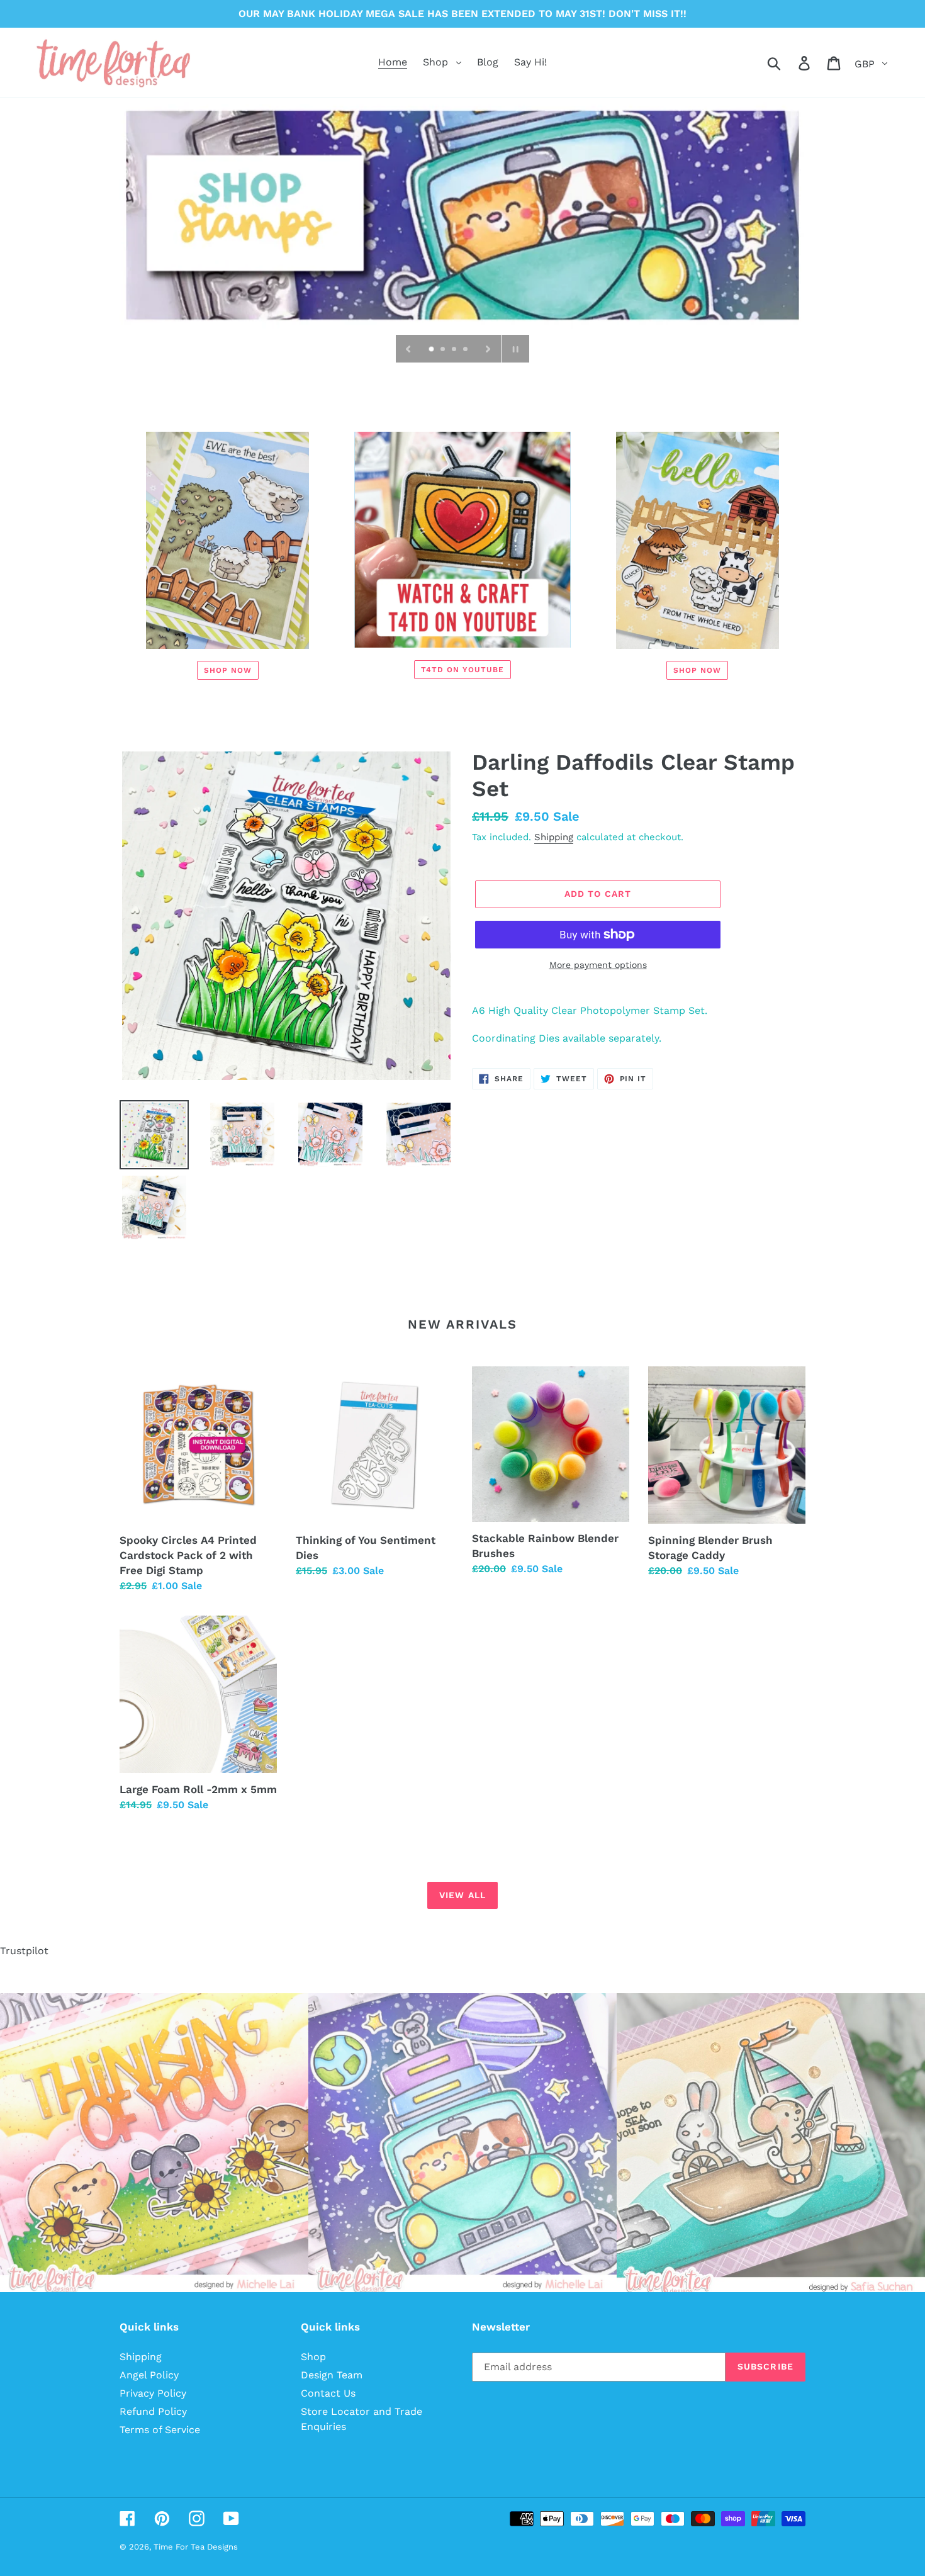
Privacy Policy (153, 2393)
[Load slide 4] (466, 350)
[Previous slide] (408, 349)
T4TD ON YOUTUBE (462, 670)
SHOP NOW (228, 670)
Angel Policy (149, 2375)
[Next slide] (488, 349)
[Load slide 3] (455, 350)
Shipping (554, 837)
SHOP (462, 213)
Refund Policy (153, 2411)
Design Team (332, 2375)
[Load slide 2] (444, 350)
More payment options (598, 965)
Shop (313, 2357)
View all (462, 1895)
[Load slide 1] (432, 350)
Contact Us (328, 2393)
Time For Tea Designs (196, 2547)
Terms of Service (160, 2430)
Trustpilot (24, 1951)
